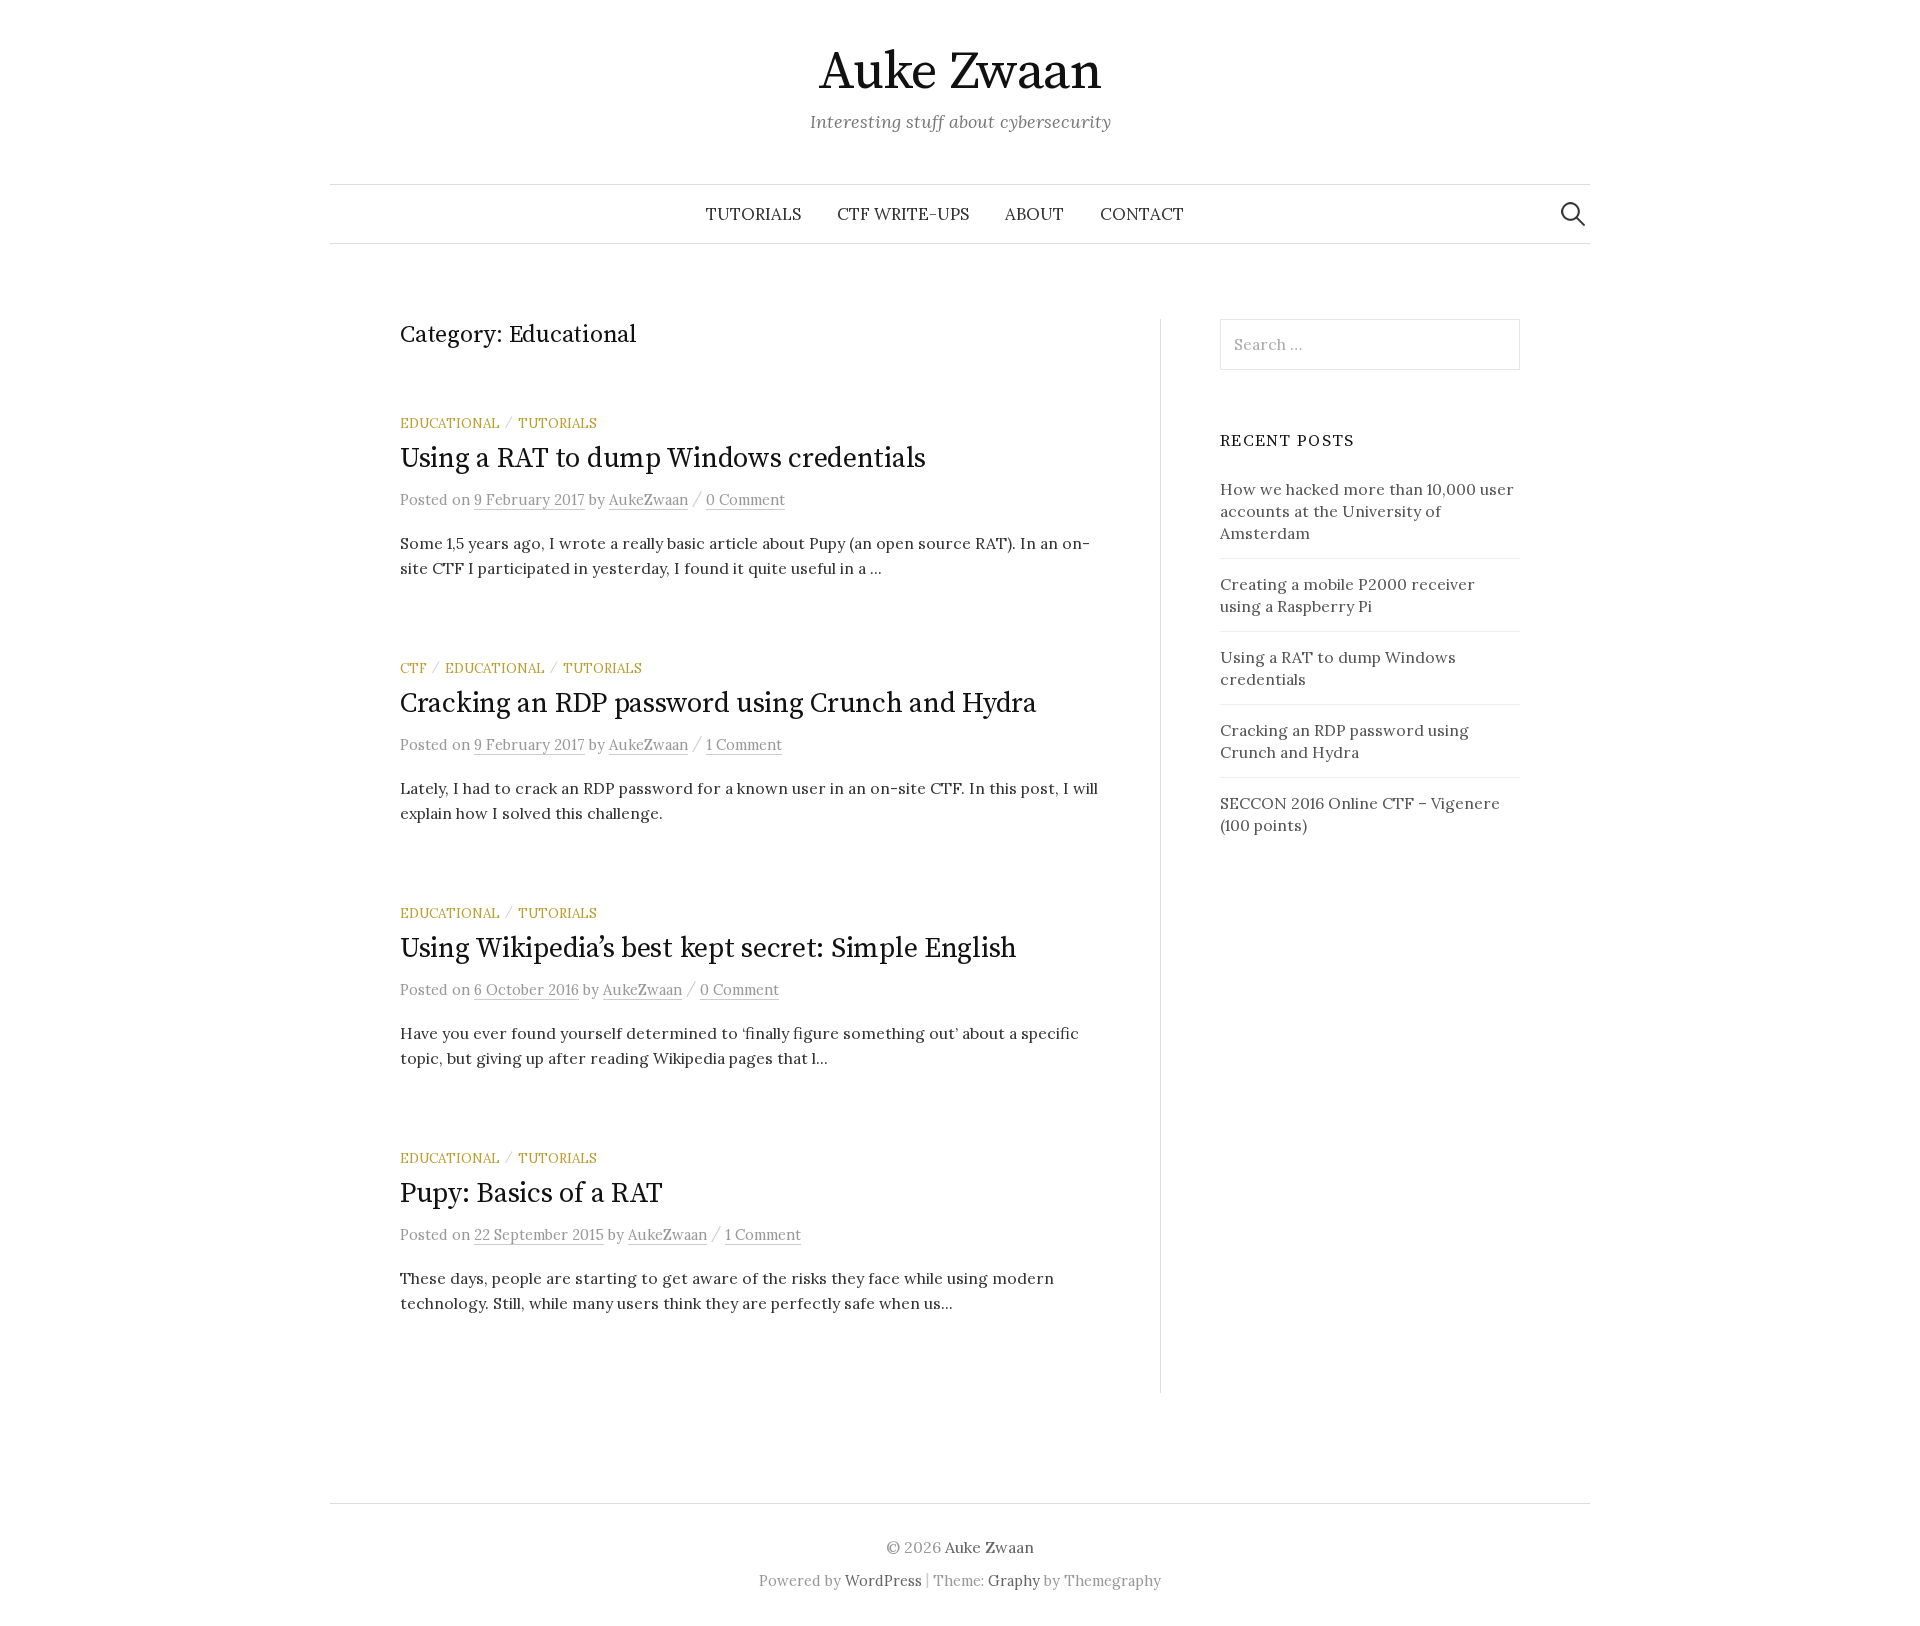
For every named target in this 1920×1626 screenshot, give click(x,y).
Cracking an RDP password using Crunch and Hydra (718, 703)
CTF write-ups (903, 214)
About (1034, 214)
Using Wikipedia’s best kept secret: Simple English (708, 948)
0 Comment (745, 499)
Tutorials (753, 214)
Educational (450, 423)
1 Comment (744, 744)
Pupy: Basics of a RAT (531, 1193)
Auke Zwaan (960, 72)
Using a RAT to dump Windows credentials (663, 458)
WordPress (883, 1580)
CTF (413, 668)
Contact (1142, 214)
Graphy (1014, 1580)
